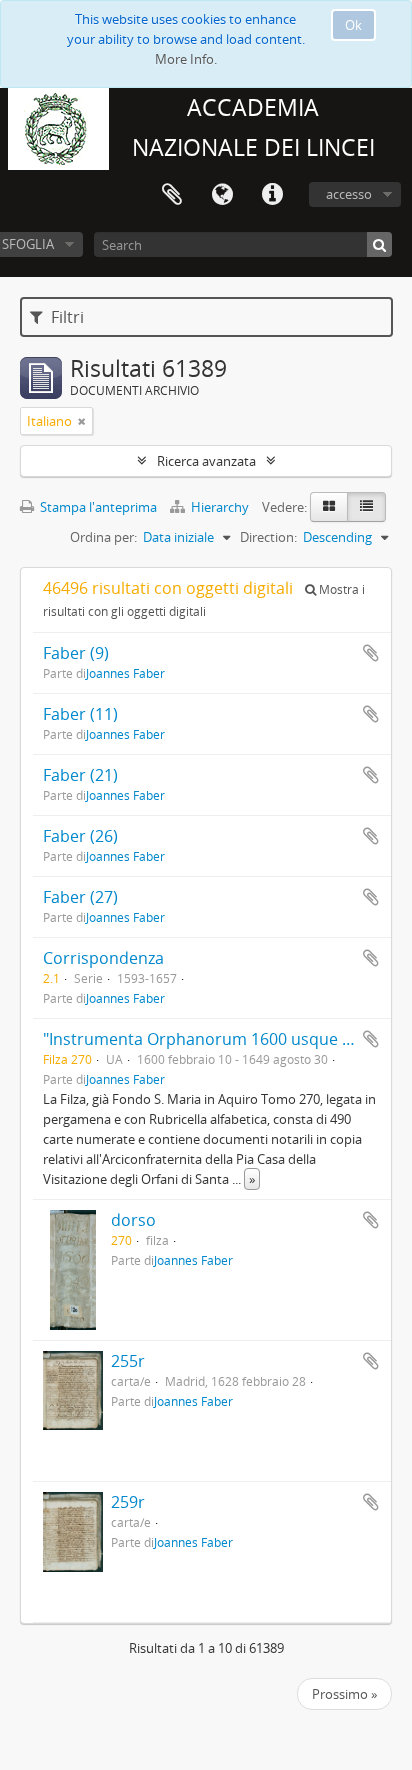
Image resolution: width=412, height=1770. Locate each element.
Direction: (268, 537)
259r (128, 1502)
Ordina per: (103, 537)
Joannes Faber (125, 673)
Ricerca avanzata (206, 461)
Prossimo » (344, 1694)
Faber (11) (80, 714)
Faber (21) (80, 775)
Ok (353, 25)
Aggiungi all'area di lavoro (371, 653)
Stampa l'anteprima (97, 507)
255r (128, 1361)
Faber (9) (76, 653)
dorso (133, 1220)
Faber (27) (80, 897)
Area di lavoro (172, 195)
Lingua (222, 195)
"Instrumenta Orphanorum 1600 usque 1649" (213, 1039)
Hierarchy (220, 507)
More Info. (186, 59)
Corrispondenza (103, 958)
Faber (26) (80, 836)
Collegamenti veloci (272, 195)
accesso (349, 194)
